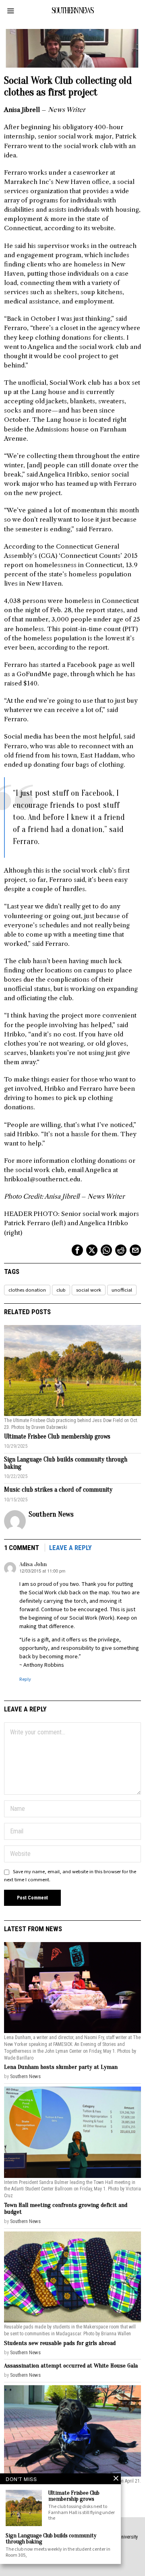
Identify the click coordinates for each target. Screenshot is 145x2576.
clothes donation (27, 1290)
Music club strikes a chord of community (58, 1490)
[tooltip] (77, 1250)
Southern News (51, 1514)
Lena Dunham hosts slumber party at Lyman (61, 2067)
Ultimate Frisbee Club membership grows (57, 1437)
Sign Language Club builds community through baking (66, 1463)
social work (89, 1290)
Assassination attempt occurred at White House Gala (71, 2366)
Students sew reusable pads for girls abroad (60, 2343)
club (61, 1290)
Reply (25, 1679)
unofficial (122, 1290)
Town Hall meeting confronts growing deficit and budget (66, 2209)
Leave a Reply (70, 1548)
